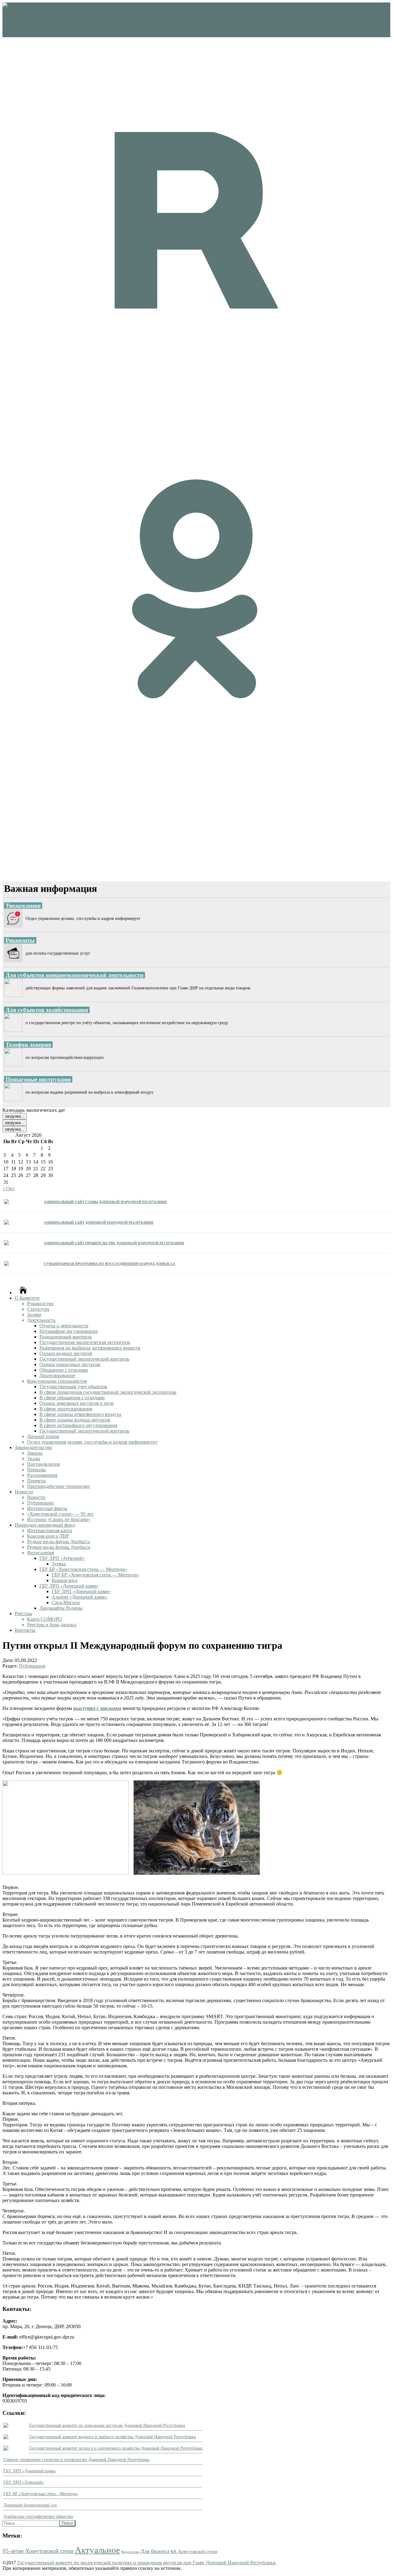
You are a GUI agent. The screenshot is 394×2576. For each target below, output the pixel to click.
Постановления (43, 1464)
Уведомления (23, 906)
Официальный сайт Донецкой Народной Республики (99, 1222)
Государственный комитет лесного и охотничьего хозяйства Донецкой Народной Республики (116, 2448)
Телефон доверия (28, 1045)
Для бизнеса (155, 2551)
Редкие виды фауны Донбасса (58, 1542)
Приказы (36, 1470)
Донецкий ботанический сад (30, 2505)
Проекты (36, 1481)
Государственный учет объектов (73, 1387)
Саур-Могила (66, 1602)
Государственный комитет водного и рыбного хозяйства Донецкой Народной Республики (113, 2437)
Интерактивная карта (50, 1530)
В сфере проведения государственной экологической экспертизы (108, 1392)
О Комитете (27, 1298)
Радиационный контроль (66, 1337)
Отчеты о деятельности (64, 1326)
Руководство (40, 1304)
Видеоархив (130, 2552)
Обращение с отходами (64, 1370)
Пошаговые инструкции (38, 1079)
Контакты (25, 1630)
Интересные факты (47, 1508)
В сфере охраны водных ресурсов (75, 1420)
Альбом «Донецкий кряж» (80, 1597)
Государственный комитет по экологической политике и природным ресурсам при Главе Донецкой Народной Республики (146, 2563)
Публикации (40, 1503)
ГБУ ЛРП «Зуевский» (62, 1558)
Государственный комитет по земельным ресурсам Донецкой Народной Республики (107, 2425)
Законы (35, 1453)
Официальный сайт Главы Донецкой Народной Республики (105, 1201)
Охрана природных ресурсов (70, 1364)
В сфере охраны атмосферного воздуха (80, 1414)
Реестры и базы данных (52, 1625)
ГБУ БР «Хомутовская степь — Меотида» (83, 1569)
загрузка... (15, 1116)
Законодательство (33, 1447)
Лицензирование (57, 1375)
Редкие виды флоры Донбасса (59, 1547)
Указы (34, 1459)
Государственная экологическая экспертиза (85, 1342)
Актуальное (97, 2550)
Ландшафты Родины (61, 1608)
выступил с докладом (97, 1708)
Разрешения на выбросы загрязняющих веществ (90, 1348)
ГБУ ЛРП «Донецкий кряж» (69, 1586)
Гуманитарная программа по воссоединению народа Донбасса (110, 1263)
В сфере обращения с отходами (72, 1398)
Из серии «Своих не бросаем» (59, 1519)
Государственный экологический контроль (84, 1359)
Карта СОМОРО (45, 1619)
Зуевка (59, 1564)
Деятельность (41, 1320)
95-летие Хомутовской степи (38, 2551)
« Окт (8, 1189)
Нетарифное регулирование (69, 1331)
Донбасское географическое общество (38, 2516)
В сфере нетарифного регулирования (78, 1425)
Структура (38, 1309)
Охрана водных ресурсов (66, 1353)
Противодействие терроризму (59, 1486)
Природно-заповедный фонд (45, 1525)
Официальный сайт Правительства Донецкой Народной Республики (114, 1243)
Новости (24, 1492)
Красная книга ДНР (48, 1536)
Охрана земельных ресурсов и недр (77, 1403)
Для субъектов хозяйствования (47, 1010)
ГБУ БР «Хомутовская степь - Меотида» (41, 2494)
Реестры (23, 1614)
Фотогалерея (40, 1553)
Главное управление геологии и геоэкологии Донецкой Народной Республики (76, 2460)
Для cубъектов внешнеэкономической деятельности (74, 975)
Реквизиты (20, 940)
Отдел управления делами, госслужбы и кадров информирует (92, 1442)
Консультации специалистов (57, 1381)
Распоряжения (42, 1475)
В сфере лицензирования (66, 1409)
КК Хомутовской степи (194, 2551)
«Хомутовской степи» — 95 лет (60, 1514)
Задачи (34, 1315)
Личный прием (43, 1436)
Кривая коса (64, 1580)
